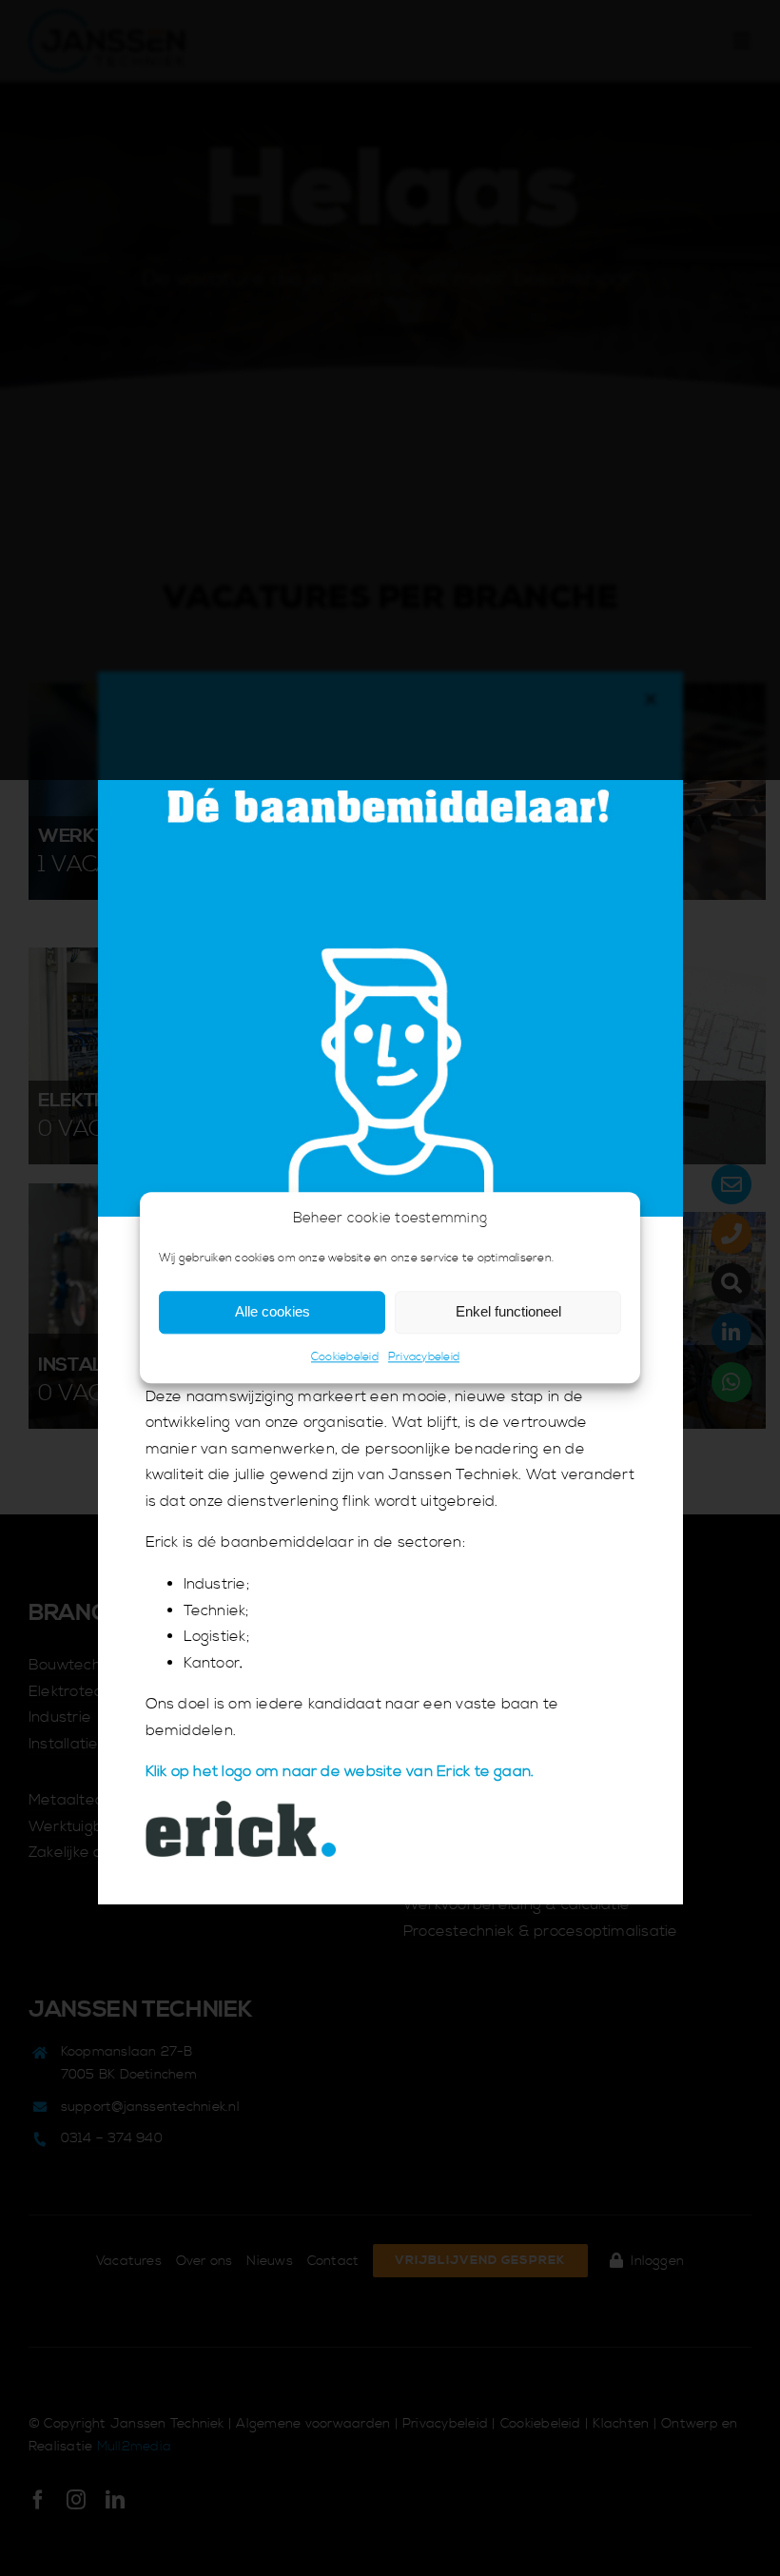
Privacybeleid (424, 1357)
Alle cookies (273, 1312)
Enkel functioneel (508, 1312)
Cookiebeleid (345, 1357)
